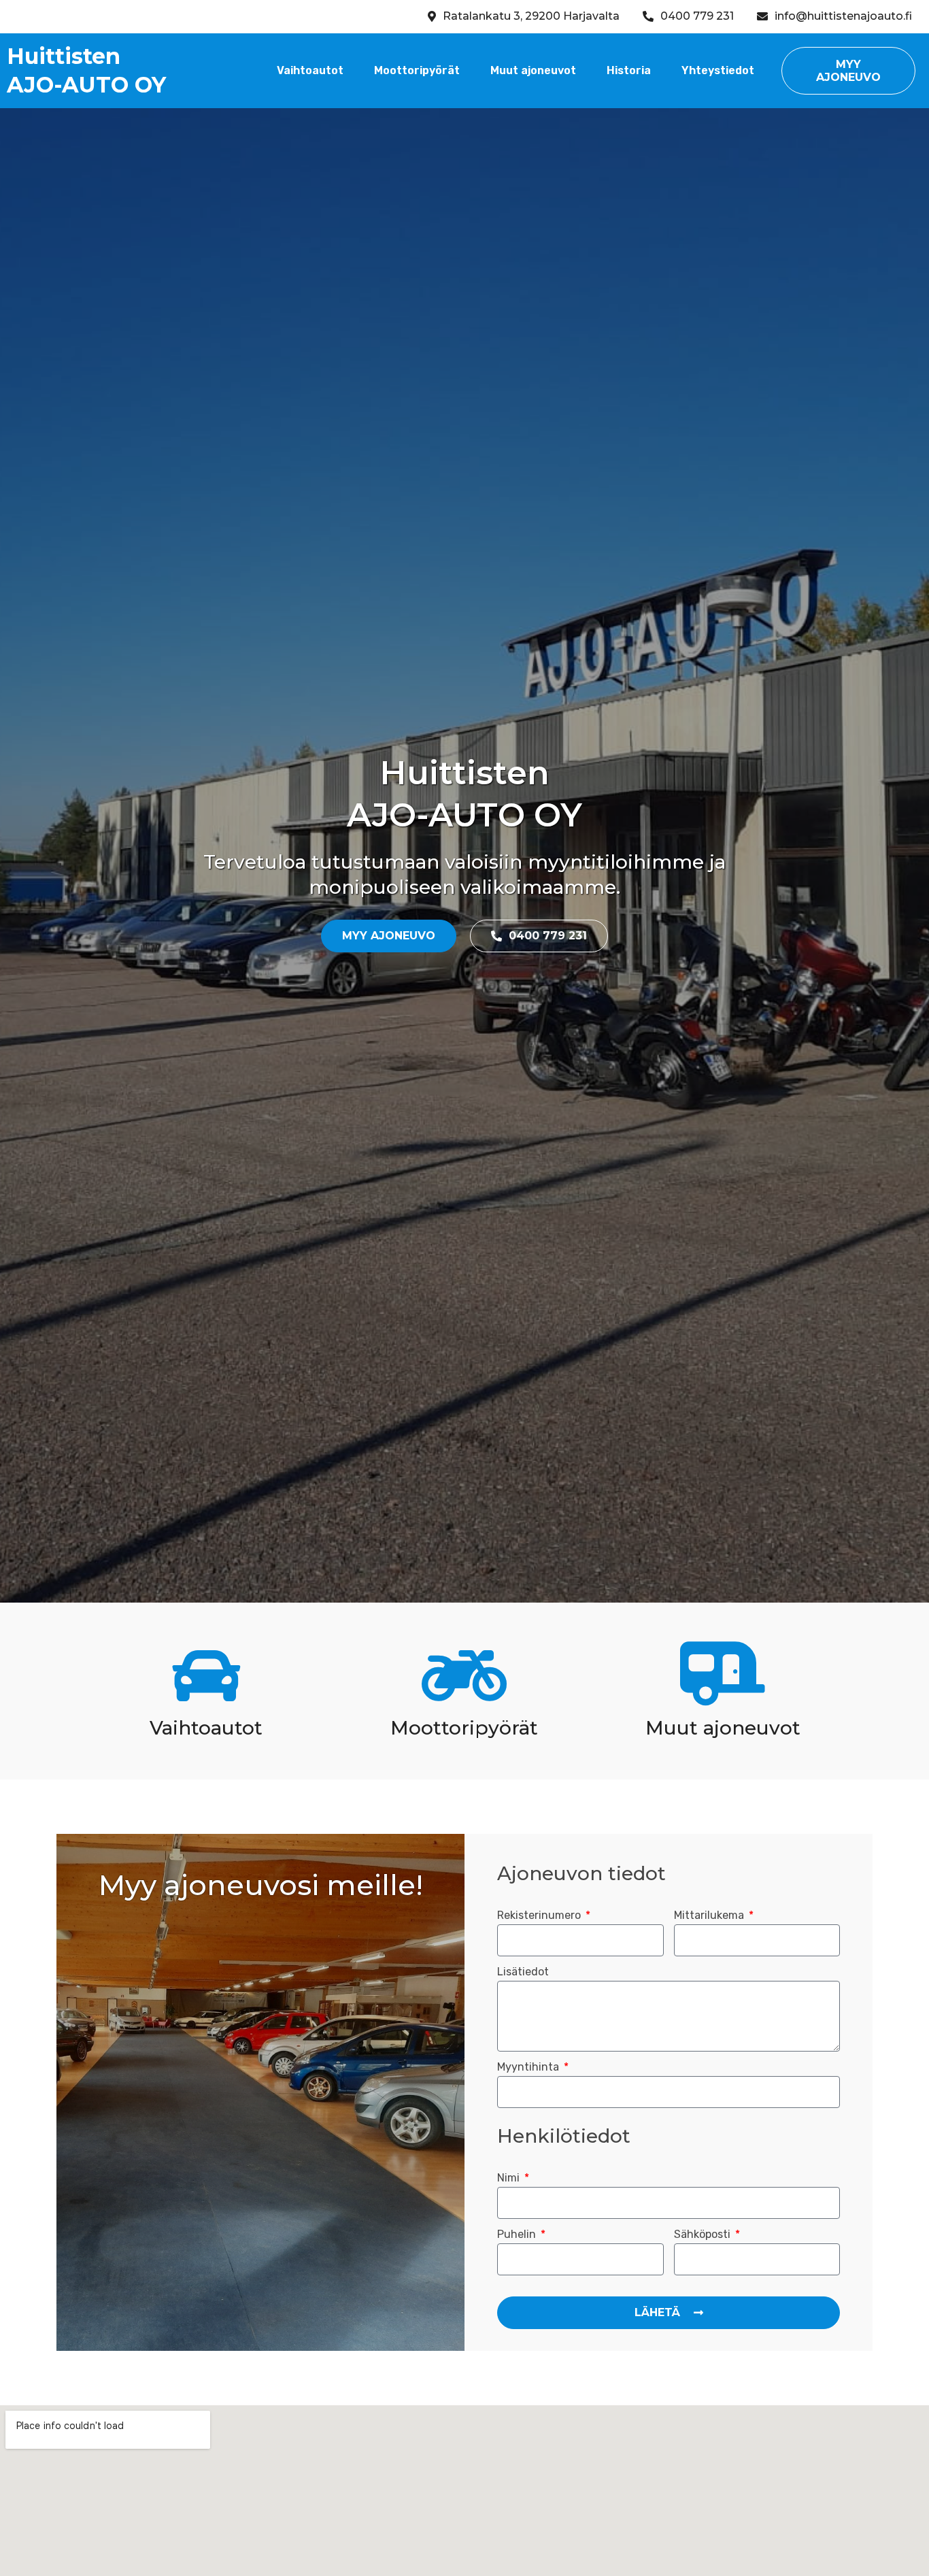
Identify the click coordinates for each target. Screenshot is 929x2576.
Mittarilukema (710, 1916)
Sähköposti (704, 2235)
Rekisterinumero (540, 1916)
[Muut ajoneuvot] (723, 1676)
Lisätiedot (523, 1972)
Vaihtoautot (310, 70)
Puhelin (518, 2235)
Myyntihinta (529, 2068)
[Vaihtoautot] (206, 1676)
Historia (629, 70)
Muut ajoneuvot (533, 70)
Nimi (510, 2178)
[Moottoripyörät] (464, 1676)
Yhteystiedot (718, 70)
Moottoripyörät (417, 70)
